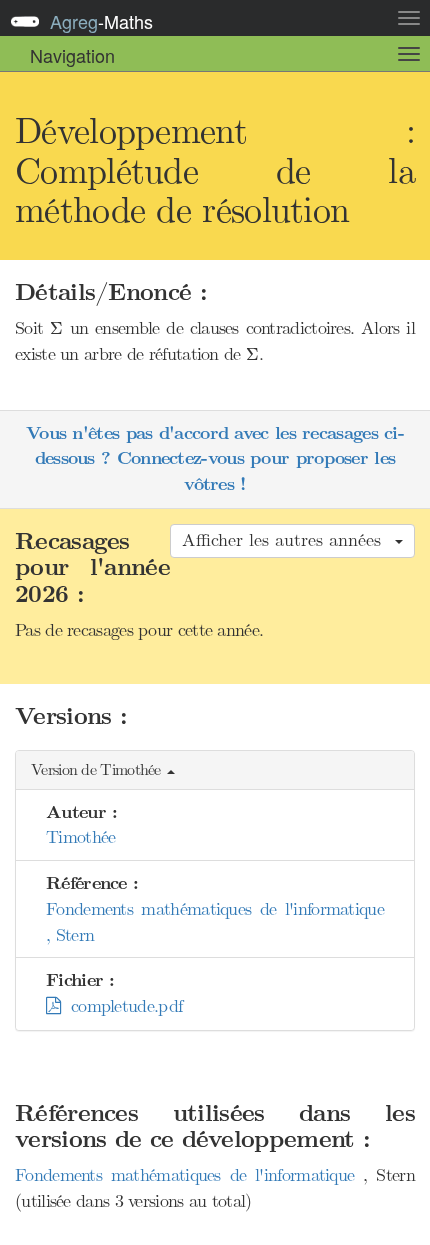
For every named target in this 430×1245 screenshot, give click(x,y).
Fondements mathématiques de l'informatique (189, 1175)
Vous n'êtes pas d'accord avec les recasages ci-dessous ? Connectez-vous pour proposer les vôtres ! (215, 459)
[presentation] (56, 328)
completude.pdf (121, 1006)
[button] (215, 770)
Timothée (80, 837)
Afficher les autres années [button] (287, 540)
